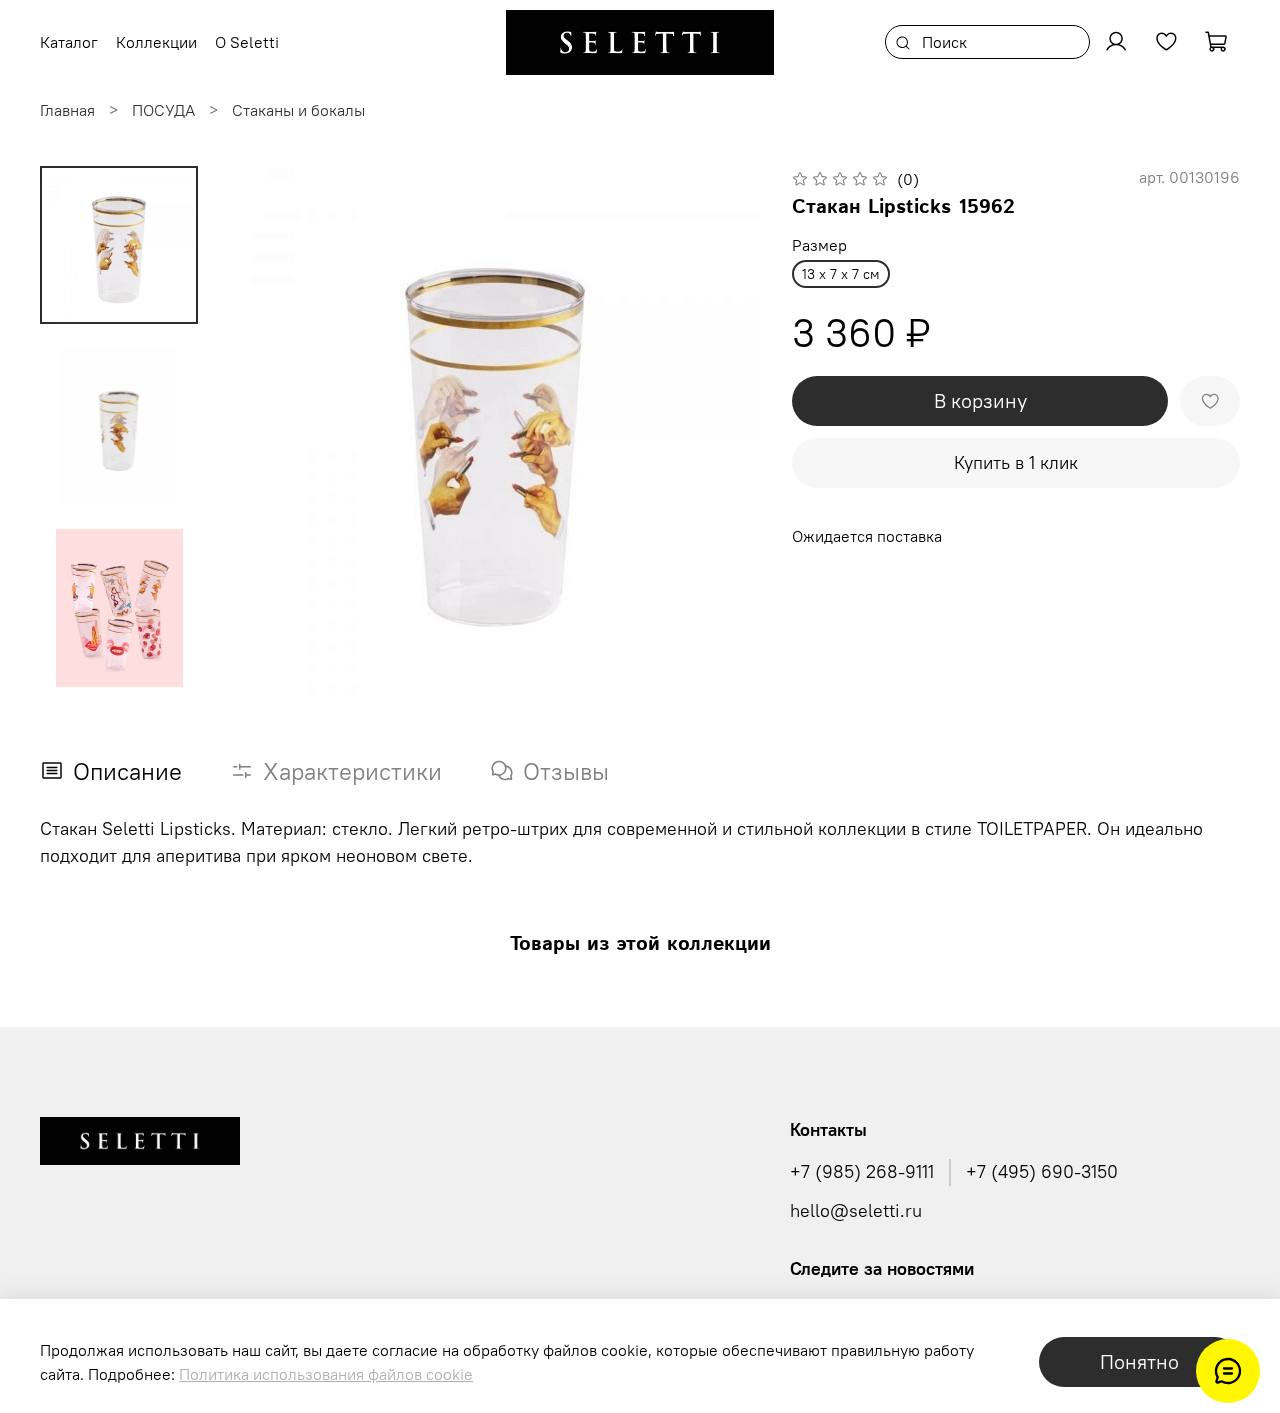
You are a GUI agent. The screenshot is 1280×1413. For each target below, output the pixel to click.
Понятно (1139, 1361)
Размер (819, 245)
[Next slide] (720, 431)
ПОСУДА (163, 110)
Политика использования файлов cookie (326, 1374)
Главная (67, 110)
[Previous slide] (270, 431)
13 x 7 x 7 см (841, 274)
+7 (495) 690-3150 (1042, 1172)
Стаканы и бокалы (298, 110)
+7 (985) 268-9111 (862, 1172)
